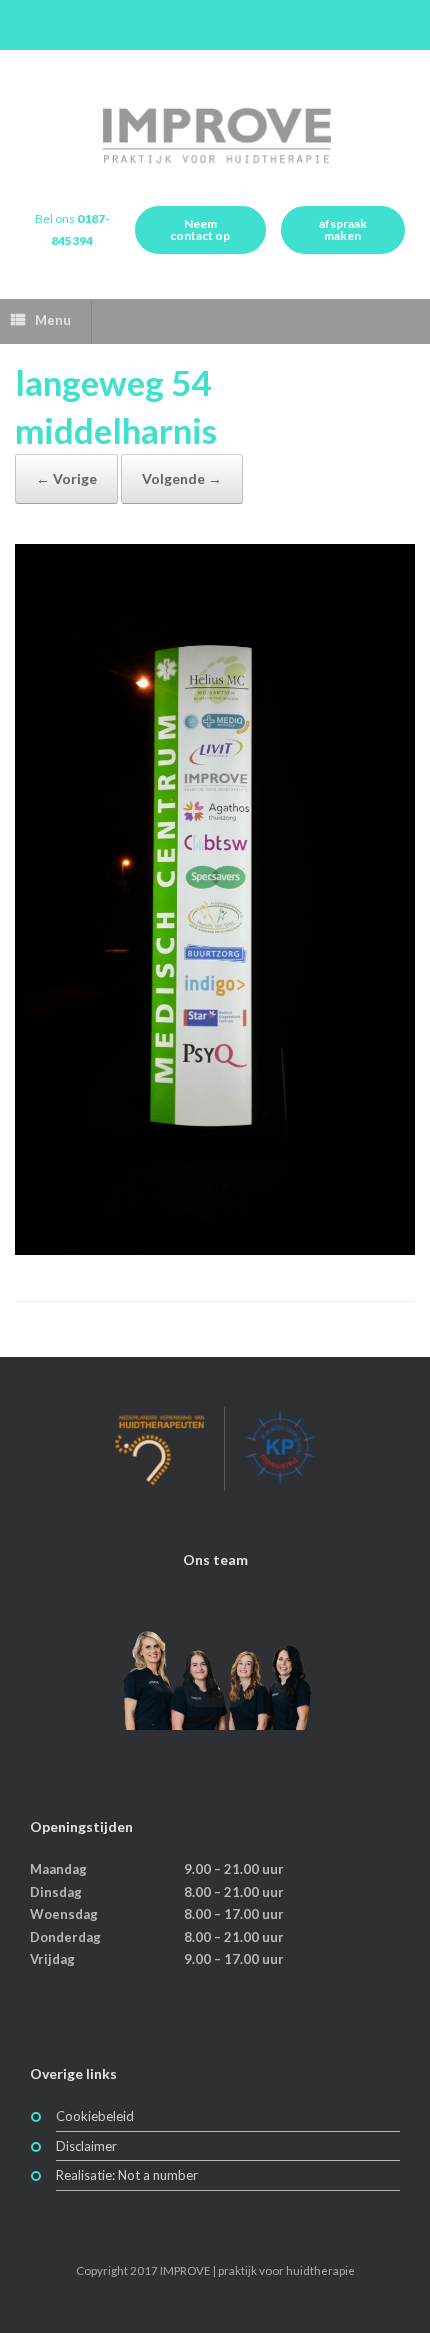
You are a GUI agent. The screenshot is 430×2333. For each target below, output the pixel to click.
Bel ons (72, 230)
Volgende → (182, 478)
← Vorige (66, 478)
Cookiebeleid (95, 2116)
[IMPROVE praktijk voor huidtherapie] (215, 135)
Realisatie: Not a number (127, 2175)
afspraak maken (343, 229)
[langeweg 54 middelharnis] (215, 1249)
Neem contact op (200, 229)
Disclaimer (86, 2146)
